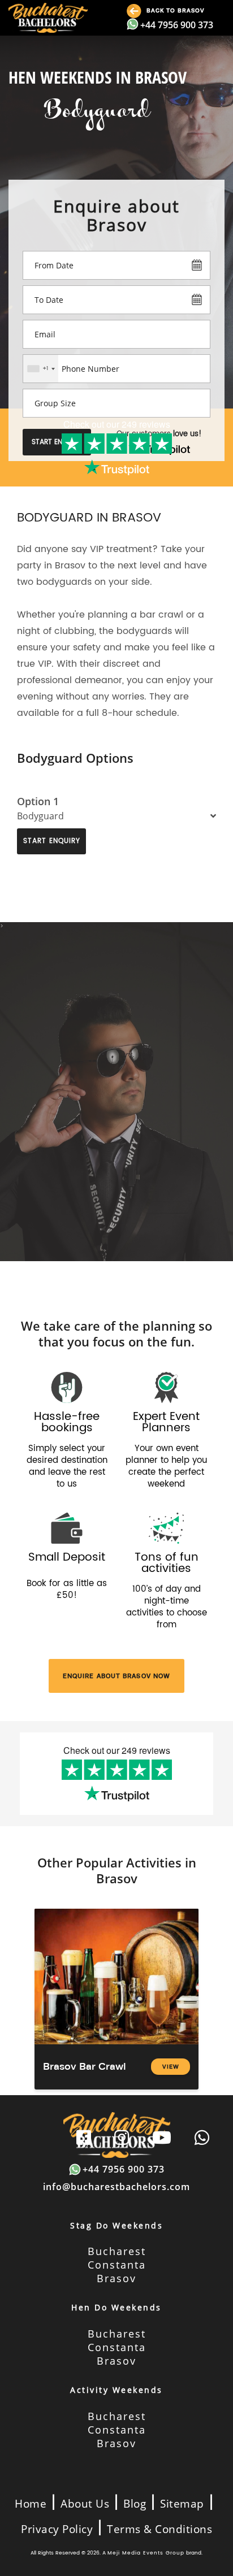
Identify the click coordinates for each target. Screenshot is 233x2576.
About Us (85, 2504)
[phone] (202, 2138)
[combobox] (41, 369)
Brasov (116, 2278)
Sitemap (182, 2504)
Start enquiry (52, 841)
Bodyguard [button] (40, 816)
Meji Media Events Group (146, 2553)
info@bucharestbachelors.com (116, 2187)
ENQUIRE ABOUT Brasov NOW (116, 1676)
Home (31, 2504)
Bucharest (117, 2251)
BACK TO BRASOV (174, 10)
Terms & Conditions (159, 2529)
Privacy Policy (57, 2529)
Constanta (117, 2265)
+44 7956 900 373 (177, 25)
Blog (135, 2504)
